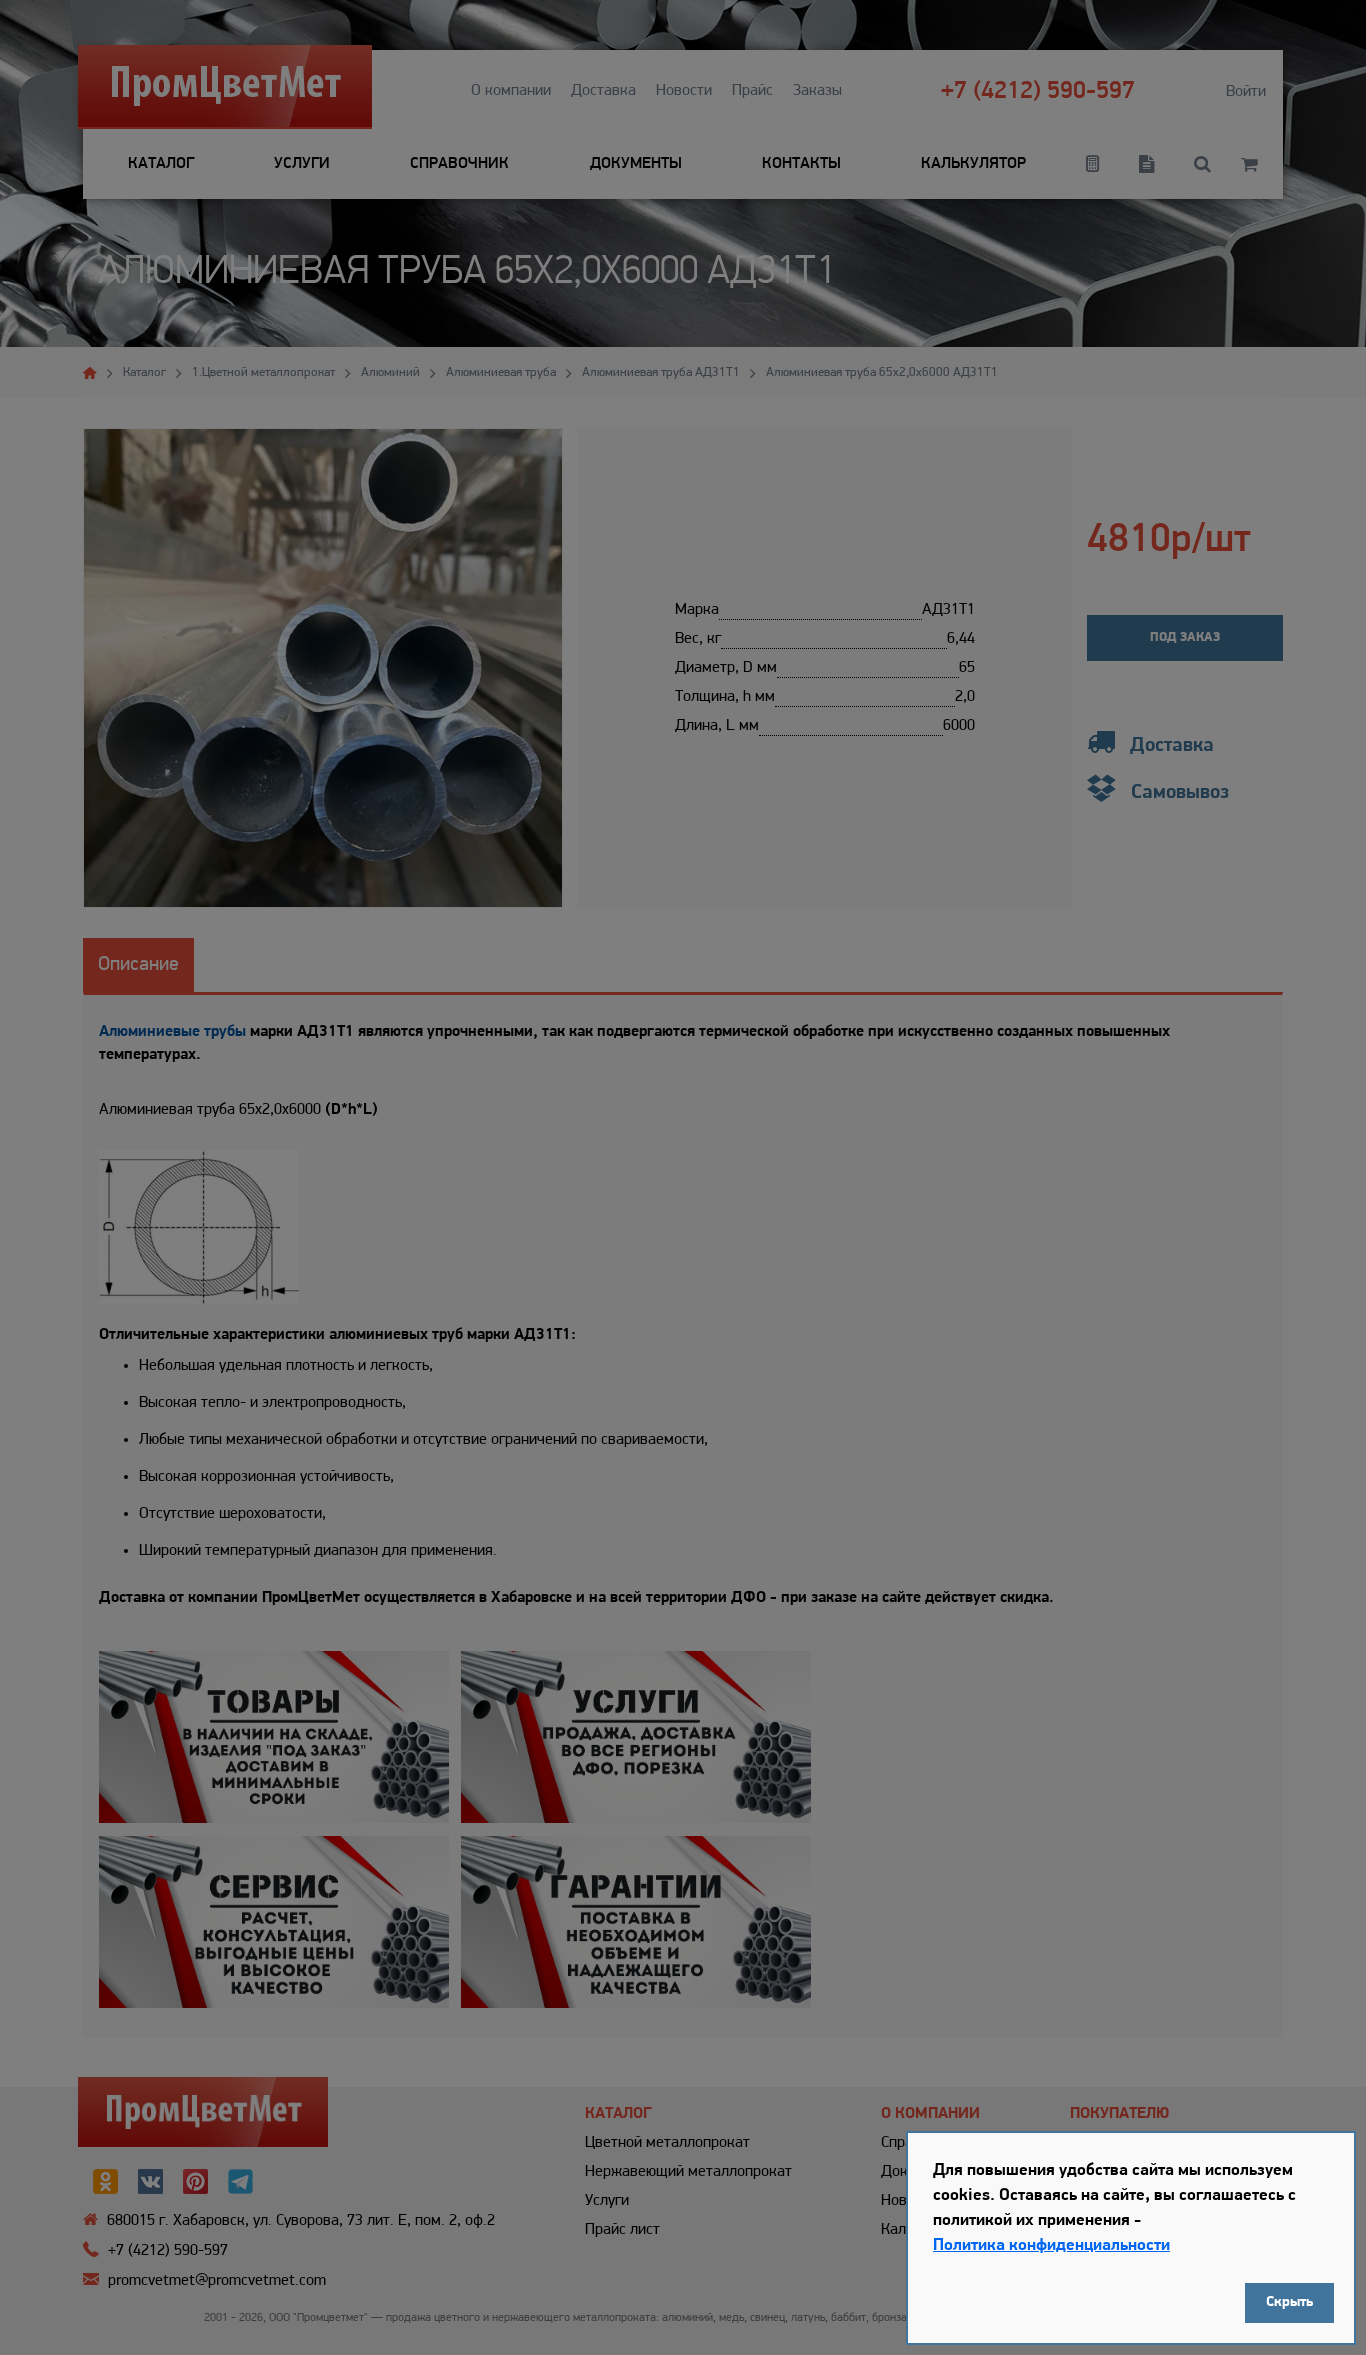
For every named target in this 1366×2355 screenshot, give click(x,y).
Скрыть (1289, 2302)
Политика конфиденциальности (1051, 2245)
